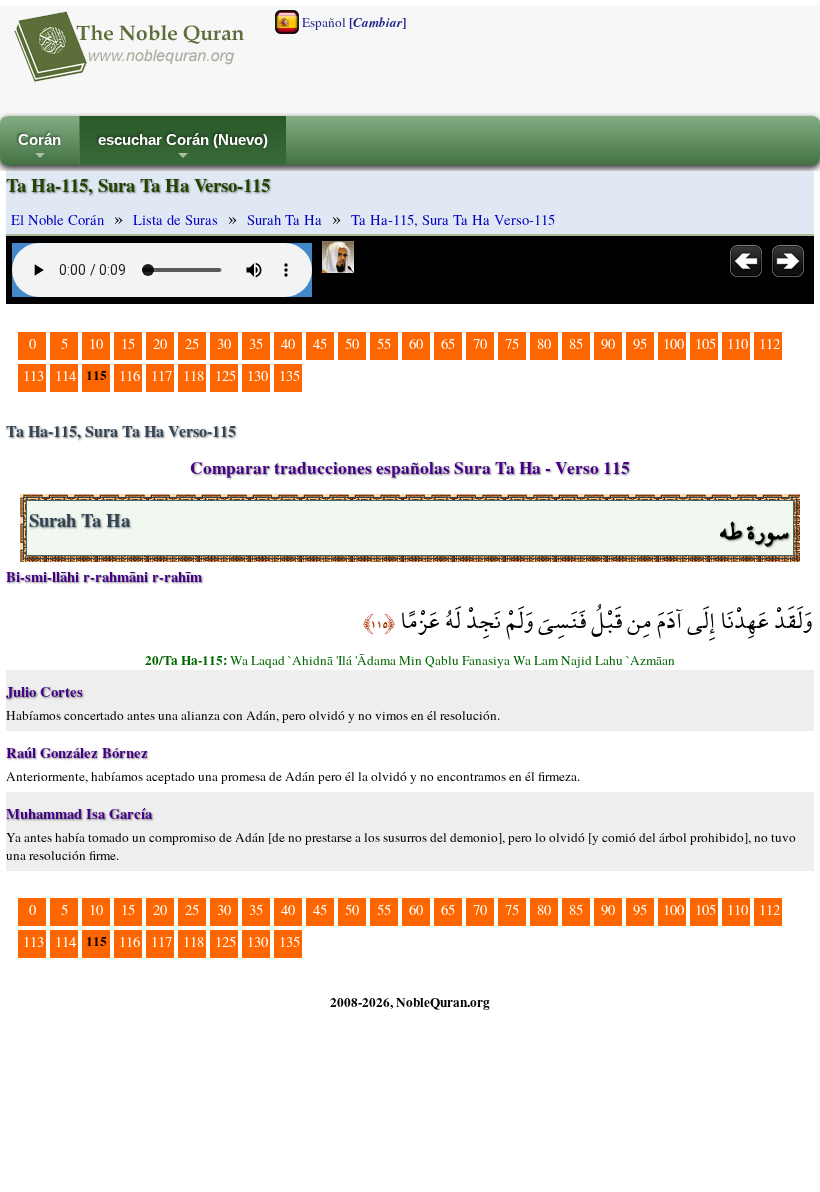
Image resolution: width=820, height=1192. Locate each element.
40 (288, 343)
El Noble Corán (57, 219)
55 (384, 343)
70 (480, 343)
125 (225, 375)
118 (193, 375)
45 (320, 343)
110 (737, 343)
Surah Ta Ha (284, 219)
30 (224, 343)
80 (544, 343)
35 (256, 343)
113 (33, 375)
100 (673, 343)
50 (352, 343)
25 (192, 343)
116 (129, 375)
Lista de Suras (175, 219)
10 (96, 343)
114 (65, 375)
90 (608, 343)
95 (640, 343)
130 (257, 375)
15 (128, 343)
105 (705, 343)
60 (416, 343)
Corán (39, 148)
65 (448, 343)
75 (512, 343)
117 (161, 375)
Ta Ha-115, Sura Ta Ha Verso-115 (453, 219)
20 (160, 343)
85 (576, 343)
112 (769, 343)
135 (289, 375)
